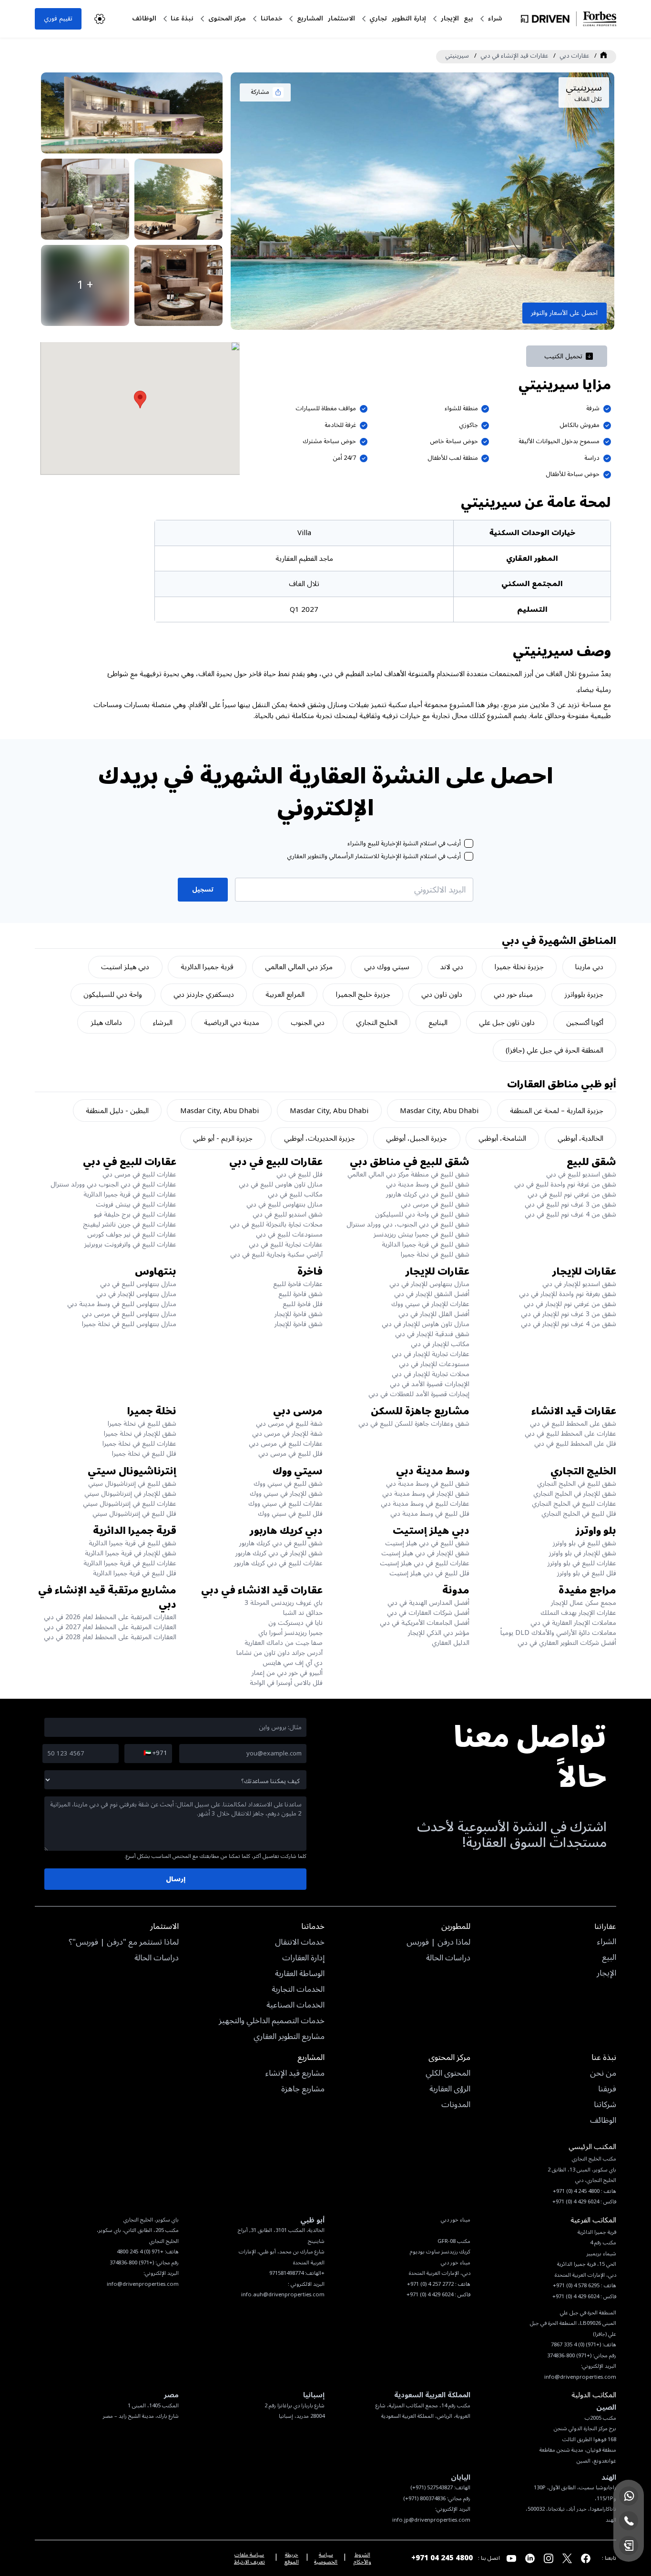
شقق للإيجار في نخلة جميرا (140, 1434)
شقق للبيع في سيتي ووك (288, 1484)
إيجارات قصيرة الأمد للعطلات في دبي (419, 1394)
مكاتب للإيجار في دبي (440, 1344)
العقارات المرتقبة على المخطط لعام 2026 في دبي (110, 1617)
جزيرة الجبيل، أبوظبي (417, 1138)
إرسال (176, 1879)
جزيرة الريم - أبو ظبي (223, 1138)
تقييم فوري (58, 18)
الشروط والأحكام (362, 2558)
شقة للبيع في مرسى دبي (289, 1424)
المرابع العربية (285, 994)
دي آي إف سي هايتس (293, 1663)
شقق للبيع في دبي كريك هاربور (428, 1194)
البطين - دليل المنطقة (117, 1111)
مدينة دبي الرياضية (232, 1023)
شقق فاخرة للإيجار (299, 1314)
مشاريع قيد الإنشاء (295, 2074)
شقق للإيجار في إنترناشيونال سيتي (130, 1494)
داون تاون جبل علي (507, 1023)
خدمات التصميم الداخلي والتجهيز (272, 2021)
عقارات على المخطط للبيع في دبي (570, 1434)
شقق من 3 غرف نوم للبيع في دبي (570, 1204)
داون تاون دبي (442, 994)
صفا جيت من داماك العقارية (284, 1643)
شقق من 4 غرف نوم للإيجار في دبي (569, 1324)
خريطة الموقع (292, 2558)
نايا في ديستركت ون (295, 1623)
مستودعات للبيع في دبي (289, 1234)
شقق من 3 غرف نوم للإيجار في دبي (569, 1314)
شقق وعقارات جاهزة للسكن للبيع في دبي (414, 1424)
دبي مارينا (589, 967)
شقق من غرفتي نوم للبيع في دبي (572, 1194)
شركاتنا (605, 2105)
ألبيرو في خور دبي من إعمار (287, 1673)
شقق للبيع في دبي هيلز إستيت (427, 1543)
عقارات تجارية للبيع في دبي (286, 1244)
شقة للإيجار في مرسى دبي (287, 1434)
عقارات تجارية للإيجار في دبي (431, 1354)
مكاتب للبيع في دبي (295, 1194)
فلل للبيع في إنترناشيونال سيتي (134, 1514)
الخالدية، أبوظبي (580, 1138)
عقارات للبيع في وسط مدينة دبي (425, 1504)
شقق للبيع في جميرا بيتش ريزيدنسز (422, 1234)
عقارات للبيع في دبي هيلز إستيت (425, 1563)
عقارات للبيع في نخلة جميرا (139, 1444)
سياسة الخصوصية (326, 2558)
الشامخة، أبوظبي (502, 1138)
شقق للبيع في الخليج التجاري (577, 1484)
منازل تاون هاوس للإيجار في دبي (426, 1324)
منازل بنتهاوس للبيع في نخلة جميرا (129, 1324)
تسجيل (203, 889)
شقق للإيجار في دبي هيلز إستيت (425, 1553)
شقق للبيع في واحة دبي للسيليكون (422, 1214)
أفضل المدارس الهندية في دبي (428, 1603)
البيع (609, 1958)
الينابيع (438, 1023)
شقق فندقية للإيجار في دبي (432, 1334)
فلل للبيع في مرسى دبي (290, 1454)
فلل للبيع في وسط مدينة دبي (430, 1514)
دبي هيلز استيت (125, 967)
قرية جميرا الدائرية (207, 967)
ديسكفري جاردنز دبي (204, 994)
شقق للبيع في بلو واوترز (585, 1543)
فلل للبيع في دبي (300, 1174)
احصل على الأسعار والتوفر (564, 313)
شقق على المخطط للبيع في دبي (573, 1424)
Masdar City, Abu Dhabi (439, 1111)
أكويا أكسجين (585, 1023)
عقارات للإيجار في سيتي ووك (430, 1304)
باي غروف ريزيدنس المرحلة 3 (284, 1603)
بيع (468, 18)
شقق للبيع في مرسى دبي (435, 1204)
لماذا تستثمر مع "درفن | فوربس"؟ (124, 1943)
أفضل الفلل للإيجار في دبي (434, 1314)
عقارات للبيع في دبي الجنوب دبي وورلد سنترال (113, 1184)
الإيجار (450, 18)
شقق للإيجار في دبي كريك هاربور (279, 1553)
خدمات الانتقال (300, 1943)
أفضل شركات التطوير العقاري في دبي (567, 1643)
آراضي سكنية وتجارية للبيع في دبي (276, 1254)
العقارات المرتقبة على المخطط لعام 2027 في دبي (110, 1627)
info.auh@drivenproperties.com (283, 2295)
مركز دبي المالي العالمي (299, 967)
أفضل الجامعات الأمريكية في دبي (425, 1623)
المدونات (456, 2105)
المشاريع (310, 18)
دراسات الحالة (448, 1958)
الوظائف (144, 18)
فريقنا (607, 2089)
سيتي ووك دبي (387, 967)
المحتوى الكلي (448, 2074)
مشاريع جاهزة (303, 2089)
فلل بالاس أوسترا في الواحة (286, 1683)
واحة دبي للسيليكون (113, 994)
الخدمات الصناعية (295, 2006)
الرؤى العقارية (450, 2089)
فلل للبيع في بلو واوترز (587, 1573)
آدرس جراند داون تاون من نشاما (280, 1653)
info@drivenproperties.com (143, 2284)
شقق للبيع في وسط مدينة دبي (428, 1184)
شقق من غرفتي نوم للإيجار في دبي (570, 1304)
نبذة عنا (182, 18)
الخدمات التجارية (298, 1990)
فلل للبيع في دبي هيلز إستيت (429, 1573)
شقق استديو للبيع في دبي (581, 1174)
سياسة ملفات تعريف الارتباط (249, 2558)
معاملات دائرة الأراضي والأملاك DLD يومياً (558, 1633)
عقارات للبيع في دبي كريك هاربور (278, 1563)
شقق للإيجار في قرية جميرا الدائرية (131, 1553)
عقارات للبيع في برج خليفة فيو (135, 1214)
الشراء (607, 1942)
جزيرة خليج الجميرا (363, 994)
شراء (495, 18)
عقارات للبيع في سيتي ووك (285, 1504)
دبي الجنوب (308, 1023)
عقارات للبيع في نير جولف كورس (132, 1234)
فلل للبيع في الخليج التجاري (579, 1514)
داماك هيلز (106, 1023)
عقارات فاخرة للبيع (298, 1284)
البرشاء (163, 1023)
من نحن (603, 2074)
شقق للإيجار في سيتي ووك (286, 1494)
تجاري (378, 18)
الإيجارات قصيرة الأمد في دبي (430, 1384)
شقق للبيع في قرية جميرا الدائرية (426, 1244)
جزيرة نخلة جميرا (519, 967)
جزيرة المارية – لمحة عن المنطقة (557, 1111)
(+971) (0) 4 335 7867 (576, 2345)
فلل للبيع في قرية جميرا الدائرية (135, 1573)
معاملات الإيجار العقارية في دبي (573, 1623)
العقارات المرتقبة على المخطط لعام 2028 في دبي (110, 1637)
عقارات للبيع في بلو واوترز (582, 1563)
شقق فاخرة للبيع (300, 1294)
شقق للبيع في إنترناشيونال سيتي (132, 1484)
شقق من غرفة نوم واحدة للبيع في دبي (565, 1184)
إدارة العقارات (303, 1958)
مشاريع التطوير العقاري (289, 2037)
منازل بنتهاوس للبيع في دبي (285, 1204)
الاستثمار (341, 18)
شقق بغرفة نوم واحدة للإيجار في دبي (568, 1294)
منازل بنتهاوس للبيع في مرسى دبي (129, 1314)
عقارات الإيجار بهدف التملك (578, 1613)
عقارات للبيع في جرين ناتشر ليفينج (130, 1224)
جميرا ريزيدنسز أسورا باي (290, 1633)
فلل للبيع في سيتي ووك (290, 1514)
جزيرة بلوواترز (584, 994)
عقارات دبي (574, 56)
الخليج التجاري (377, 1023)
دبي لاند (452, 967)
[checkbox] (469, 844)
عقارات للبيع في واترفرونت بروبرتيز (130, 1244)
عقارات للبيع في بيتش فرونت (136, 1204)
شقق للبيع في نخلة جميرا (435, 1254)
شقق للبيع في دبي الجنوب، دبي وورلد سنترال (408, 1224)
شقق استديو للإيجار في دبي (579, 1284)
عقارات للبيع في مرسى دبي (139, 1174)
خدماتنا (271, 18)
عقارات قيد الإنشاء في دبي (514, 56)
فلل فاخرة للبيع (303, 1304)
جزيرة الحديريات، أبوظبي (320, 1138)
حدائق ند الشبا (303, 1613)
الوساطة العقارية (300, 1974)
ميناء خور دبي (513, 994)
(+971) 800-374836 (132, 2263)
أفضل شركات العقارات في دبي (428, 1613)
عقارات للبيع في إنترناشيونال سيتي (130, 1504)
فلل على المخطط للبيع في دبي (575, 1444)
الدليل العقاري (451, 1643)
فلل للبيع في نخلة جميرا (144, 1454)
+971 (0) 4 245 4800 (140, 2252)
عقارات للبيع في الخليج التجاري (574, 1504)
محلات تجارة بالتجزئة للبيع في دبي (276, 1224)
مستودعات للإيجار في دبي (434, 1364)
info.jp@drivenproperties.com (431, 2520)
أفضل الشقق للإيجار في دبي (432, 1294)
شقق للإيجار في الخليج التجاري (575, 1494)
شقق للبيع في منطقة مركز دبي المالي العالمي (408, 1174)
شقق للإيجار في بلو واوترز (583, 1553)
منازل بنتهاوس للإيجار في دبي (429, 1284)
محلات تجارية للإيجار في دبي (431, 1374)
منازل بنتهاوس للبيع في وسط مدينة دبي (122, 1304)
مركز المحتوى (227, 18)
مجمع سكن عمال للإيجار (584, 1603)
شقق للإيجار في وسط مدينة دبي (426, 1494)
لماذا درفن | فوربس (438, 1943)
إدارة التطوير (409, 18)
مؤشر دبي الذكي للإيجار (439, 1633)
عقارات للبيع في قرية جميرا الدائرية (130, 1194)
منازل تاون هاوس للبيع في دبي (281, 1184)
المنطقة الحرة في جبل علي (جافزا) (554, 1050)
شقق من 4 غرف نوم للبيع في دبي (570, 1214)
